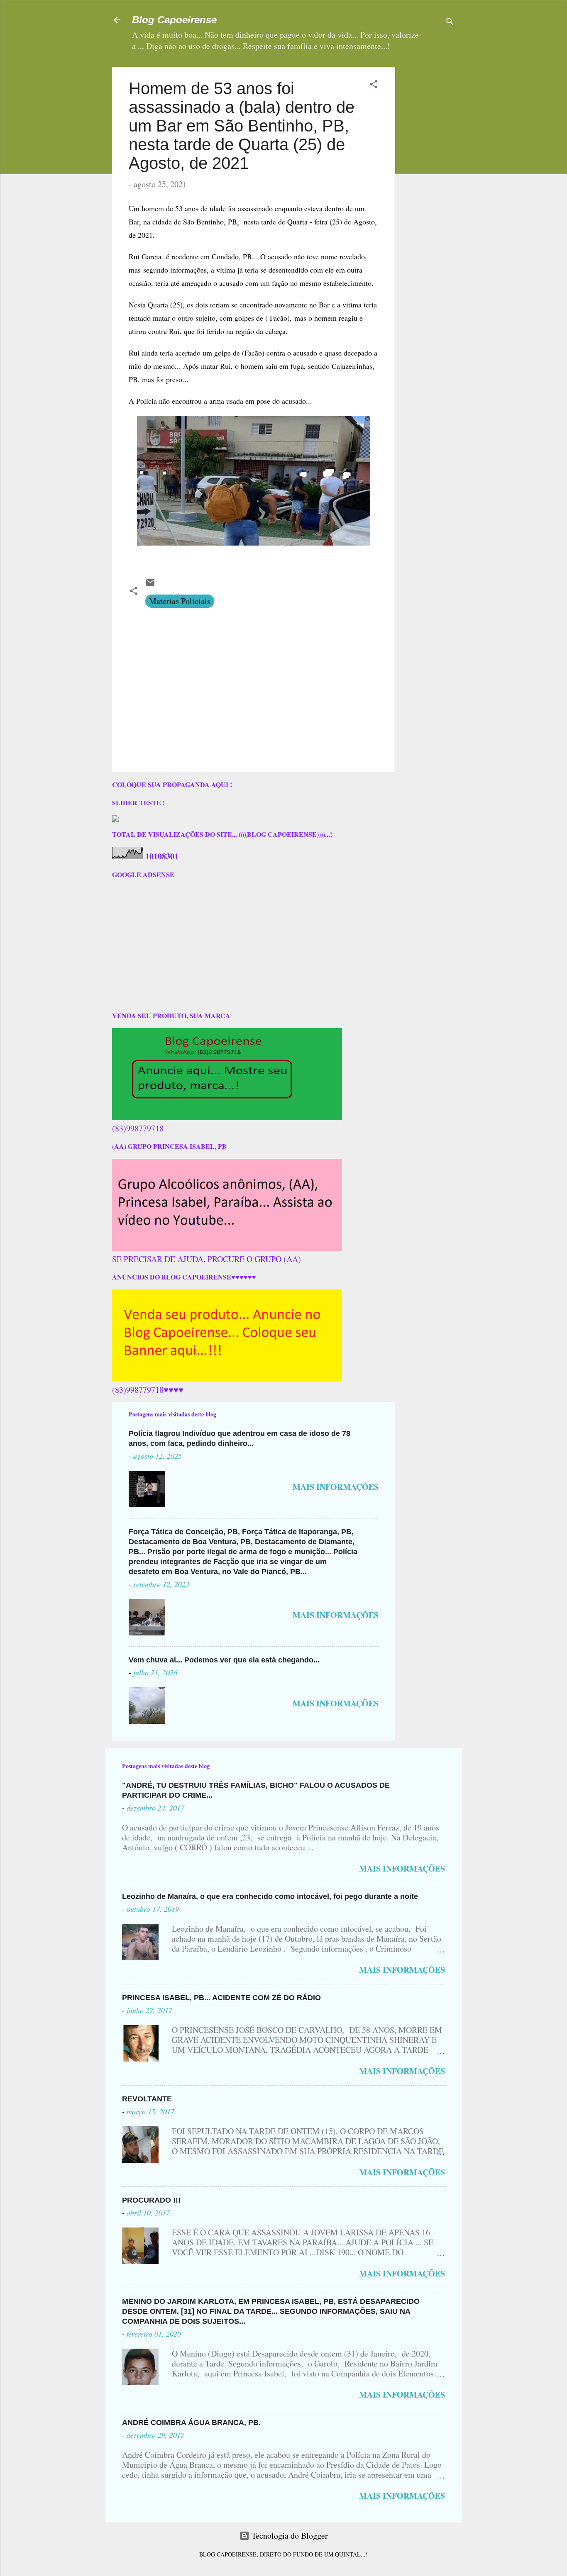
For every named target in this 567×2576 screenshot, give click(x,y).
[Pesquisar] (450, 23)
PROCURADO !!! (151, 2200)
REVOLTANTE (147, 2099)
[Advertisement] (454, 119)
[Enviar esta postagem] (150, 584)
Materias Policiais (180, 601)
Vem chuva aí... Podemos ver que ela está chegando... (224, 1660)
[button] (374, 85)
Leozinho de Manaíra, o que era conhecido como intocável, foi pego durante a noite (270, 1896)
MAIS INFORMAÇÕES (336, 1487)
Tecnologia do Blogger (289, 2536)
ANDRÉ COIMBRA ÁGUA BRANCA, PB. (191, 2422)
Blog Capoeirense (174, 20)
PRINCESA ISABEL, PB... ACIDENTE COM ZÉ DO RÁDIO (221, 1998)
